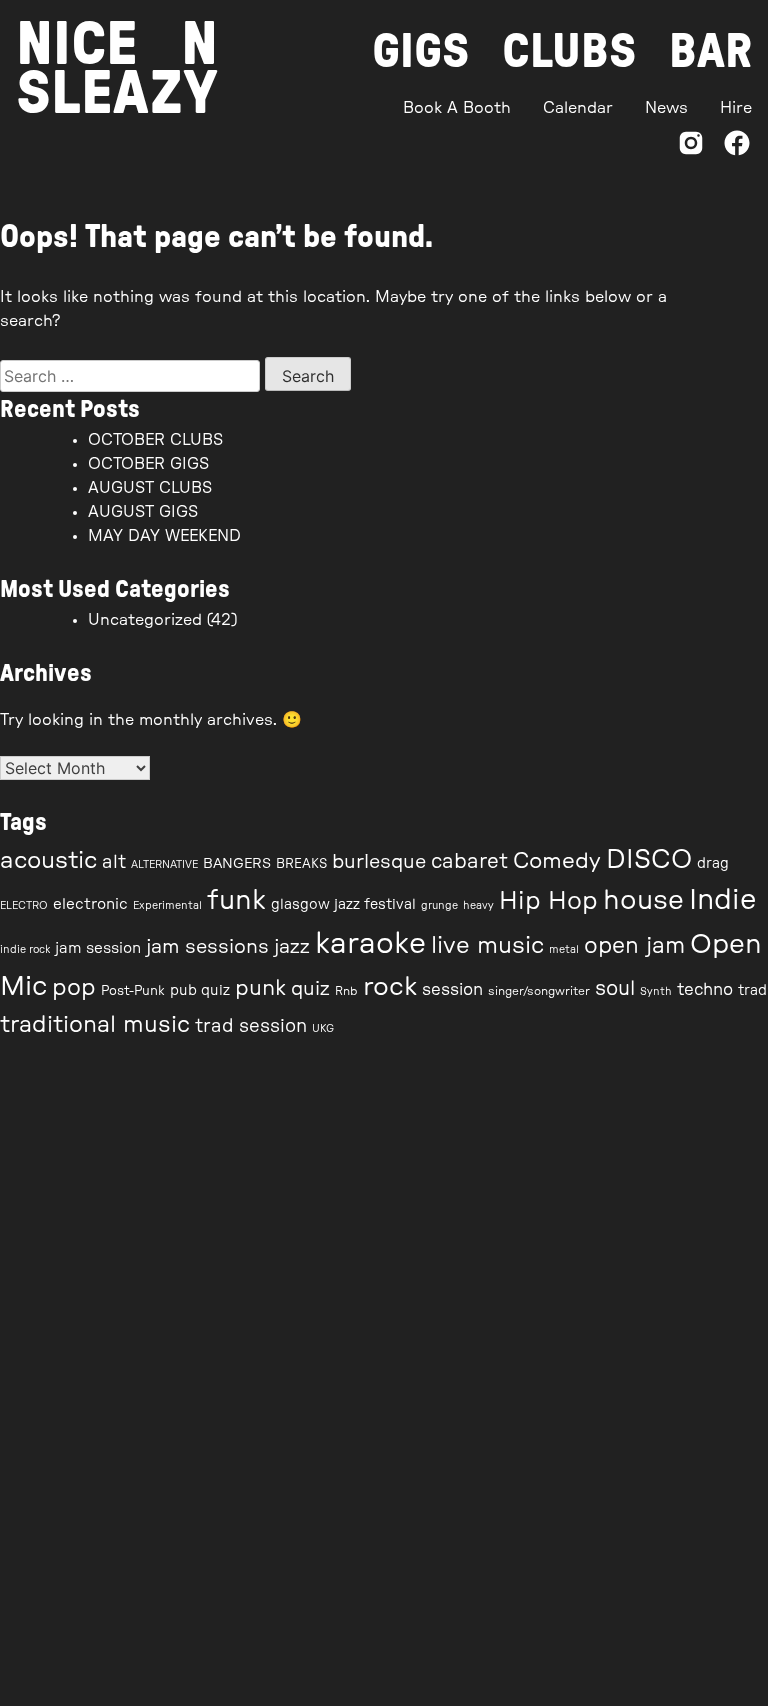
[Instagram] (691, 146)
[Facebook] (737, 146)
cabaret (469, 862)
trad (752, 991)
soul (615, 989)
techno (705, 990)
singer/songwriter (539, 991)
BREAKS (301, 864)
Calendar (578, 108)
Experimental (167, 905)
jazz (292, 947)
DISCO (649, 860)
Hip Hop (548, 901)
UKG (323, 1028)
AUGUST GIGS (143, 512)
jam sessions (207, 947)
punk (260, 988)
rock (390, 987)
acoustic (48, 861)
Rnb (346, 991)
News (666, 108)
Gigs (421, 52)
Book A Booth (457, 108)
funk (236, 900)
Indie (722, 900)
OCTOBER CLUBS (155, 440)
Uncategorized (145, 620)
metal (564, 949)
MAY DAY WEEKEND (164, 536)
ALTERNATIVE (164, 864)
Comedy (557, 861)
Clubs (569, 52)
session (452, 990)
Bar (710, 52)
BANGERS (237, 864)
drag (713, 864)
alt (114, 862)
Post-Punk (133, 991)
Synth (656, 991)
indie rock (25, 949)
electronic (90, 904)
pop (74, 987)
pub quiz (200, 991)
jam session (98, 948)
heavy (478, 905)
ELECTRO (24, 905)
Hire (736, 108)
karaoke (370, 944)
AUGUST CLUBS (150, 488)
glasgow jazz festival (343, 905)
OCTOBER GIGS (148, 464)
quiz (310, 989)
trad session (251, 1026)
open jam (634, 946)
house (643, 900)
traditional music (95, 1024)
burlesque (379, 862)
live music (487, 946)
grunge (439, 905)
